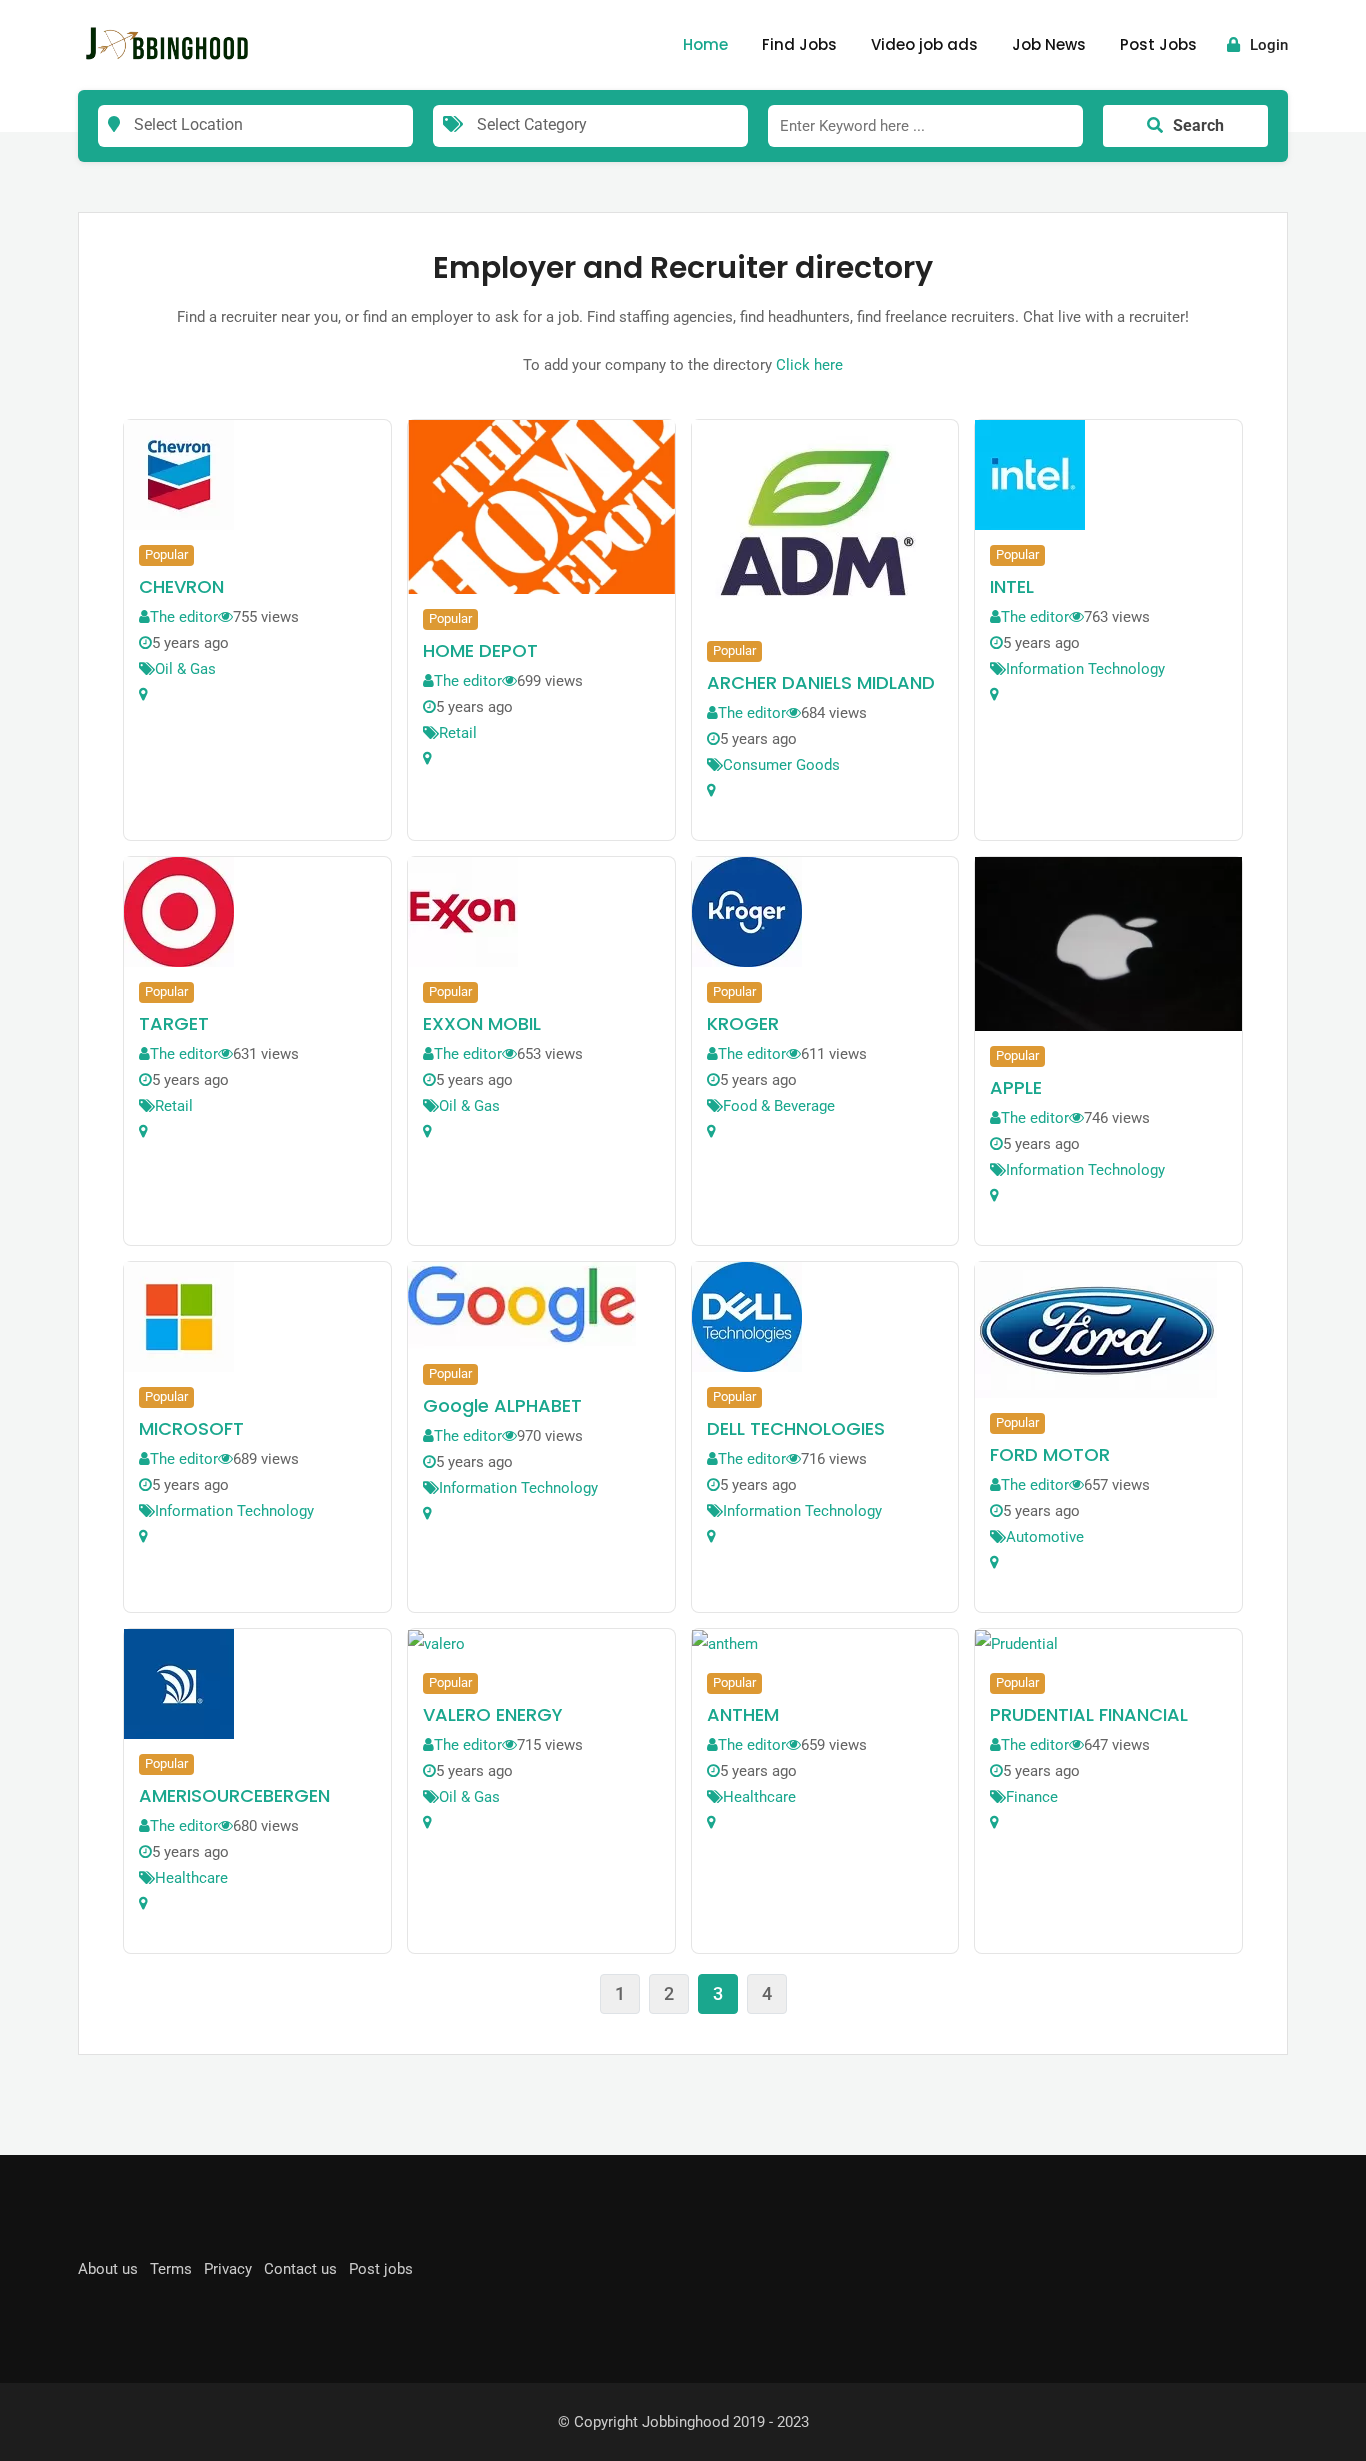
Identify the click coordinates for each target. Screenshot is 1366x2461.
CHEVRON (181, 586)
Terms (171, 2269)
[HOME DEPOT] (541, 506)
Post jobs (381, 2269)
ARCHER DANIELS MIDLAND (821, 682)
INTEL (1012, 586)
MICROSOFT (191, 1428)
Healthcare (191, 1878)
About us (108, 2269)
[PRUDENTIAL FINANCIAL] (1016, 1643)
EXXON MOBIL (482, 1023)
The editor (184, 617)
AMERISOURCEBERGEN (234, 1795)
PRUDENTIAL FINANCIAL (1089, 1714)
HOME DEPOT (480, 650)
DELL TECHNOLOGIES (796, 1428)
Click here (809, 365)
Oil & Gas (185, 669)
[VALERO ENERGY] (436, 1643)
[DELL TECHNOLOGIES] (747, 1316)
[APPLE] (1108, 943)
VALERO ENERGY (493, 1714)
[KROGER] (747, 911)
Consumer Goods (781, 765)
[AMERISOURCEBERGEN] (179, 1683)
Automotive (1045, 1537)
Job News (1049, 44)
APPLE (1016, 1087)
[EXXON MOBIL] (463, 911)
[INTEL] (1030, 474)
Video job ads (924, 44)
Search (1198, 125)
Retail (458, 733)
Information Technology (1085, 669)
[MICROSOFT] (179, 1316)
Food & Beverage (779, 1106)
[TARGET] (179, 911)
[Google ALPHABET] (522, 1304)
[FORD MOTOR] (1096, 1329)
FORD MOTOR (1050, 1454)
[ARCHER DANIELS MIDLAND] (817, 522)
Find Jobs (799, 44)
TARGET (174, 1023)
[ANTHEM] (725, 1643)
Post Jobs (1158, 44)
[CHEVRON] (179, 474)
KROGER (743, 1023)
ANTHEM (743, 1714)
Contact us (300, 2269)
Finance (1032, 1797)
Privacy (228, 2269)
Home (705, 44)
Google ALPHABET (502, 1405)
